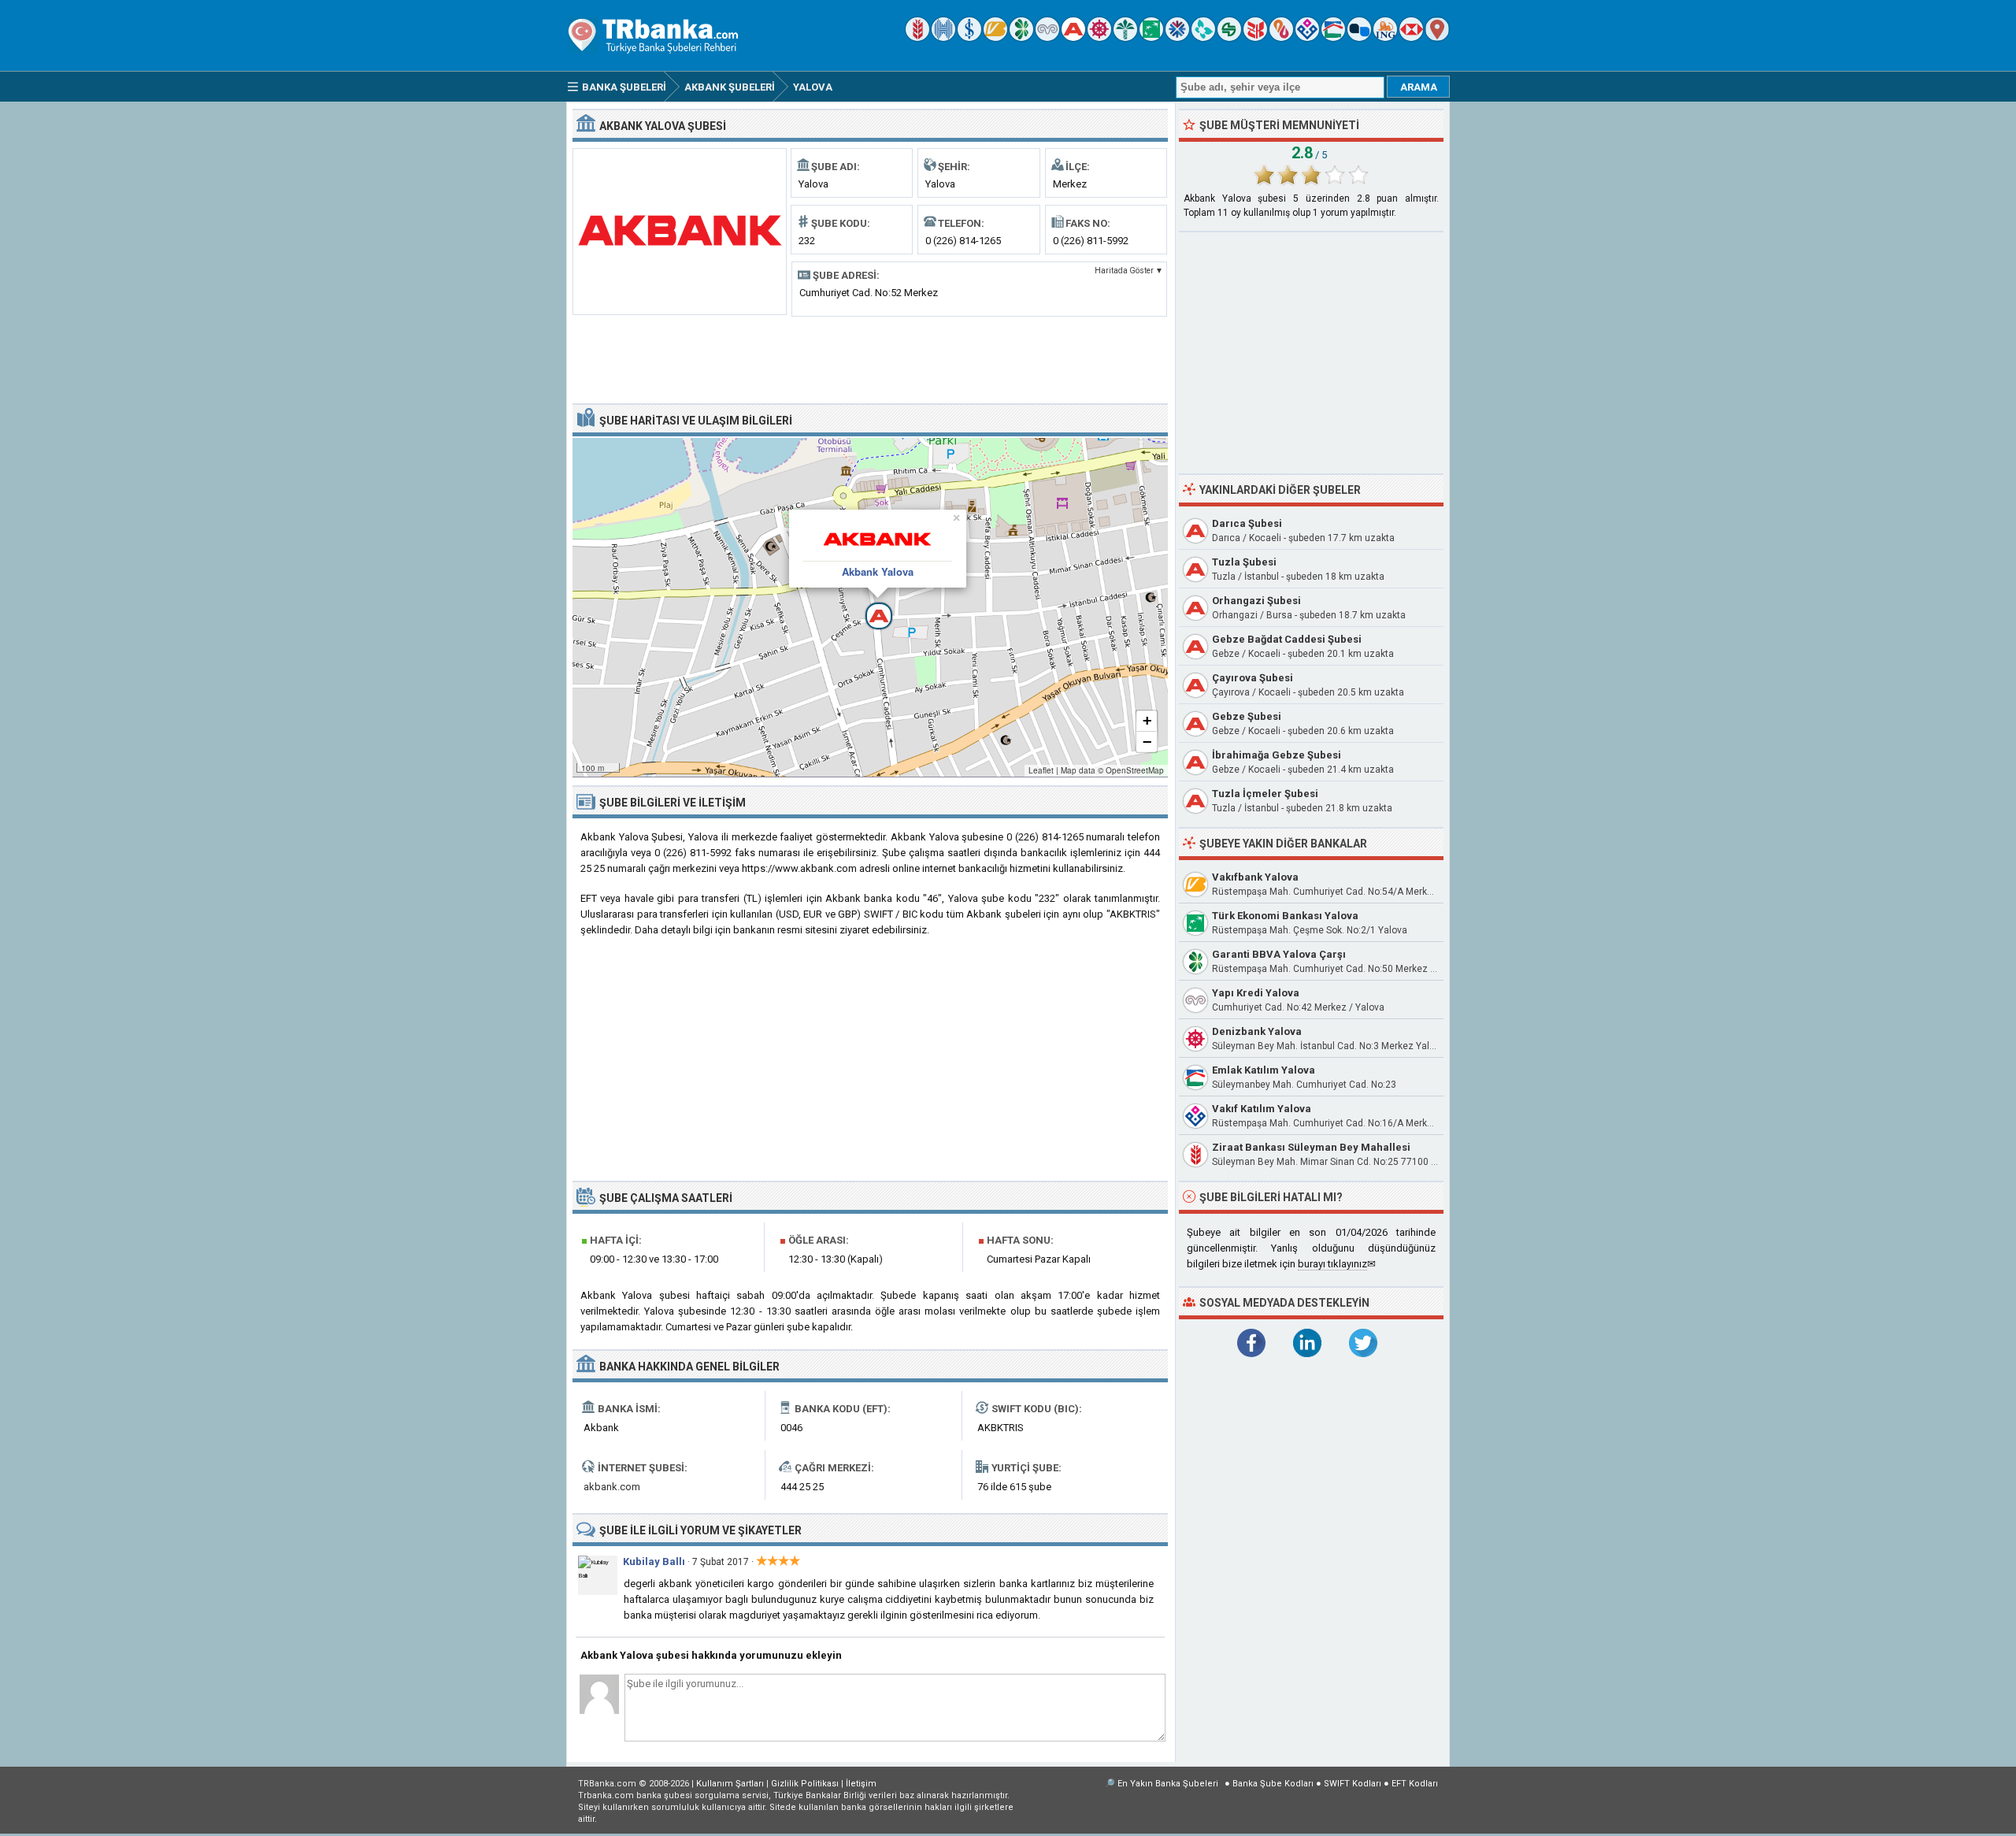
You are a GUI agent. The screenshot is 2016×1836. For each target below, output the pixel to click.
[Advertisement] (870, 358)
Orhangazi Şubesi (1256, 601)
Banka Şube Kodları (1273, 1784)
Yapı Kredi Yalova (1256, 993)
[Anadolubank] (1359, 37)
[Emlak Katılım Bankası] (1333, 37)
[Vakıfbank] (995, 37)
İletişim (861, 1784)
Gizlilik (805, 1784)
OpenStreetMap (1135, 770)
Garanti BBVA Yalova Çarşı (1279, 954)
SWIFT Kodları (1353, 1784)
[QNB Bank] (1177, 37)
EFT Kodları (1415, 1784)
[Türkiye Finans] (1203, 37)
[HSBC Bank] (1411, 37)
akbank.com (612, 1487)
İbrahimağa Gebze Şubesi (1277, 755)
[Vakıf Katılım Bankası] (1307, 37)
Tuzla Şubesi (1244, 562)
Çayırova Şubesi (1253, 678)
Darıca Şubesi (1247, 523)
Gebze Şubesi (1247, 716)
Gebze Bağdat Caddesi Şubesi (1287, 639)
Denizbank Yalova (1257, 1031)
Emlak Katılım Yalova (1264, 1070)
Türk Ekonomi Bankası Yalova (1285, 916)
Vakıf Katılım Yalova (1262, 1109)
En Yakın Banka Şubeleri (1168, 1784)
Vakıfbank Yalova (1255, 877)
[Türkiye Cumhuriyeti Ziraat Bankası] (917, 37)
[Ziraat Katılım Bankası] (1255, 37)
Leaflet (1041, 770)
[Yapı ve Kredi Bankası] (1047, 37)
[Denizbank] (1099, 37)
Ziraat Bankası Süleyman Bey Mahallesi (1311, 1147)
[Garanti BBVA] (1021, 37)
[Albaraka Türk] (1281, 37)
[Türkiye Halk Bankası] (943, 37)
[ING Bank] (1385, 37)
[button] (870, 607)
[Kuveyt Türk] (1125, 37)
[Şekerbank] (1229, 37)
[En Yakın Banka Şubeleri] (1437, 37)
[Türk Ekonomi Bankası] (1151, 37)
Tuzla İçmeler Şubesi (1265, 794)
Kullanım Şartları (730, 1784)
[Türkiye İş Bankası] (969, 37)
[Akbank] (1073, 37)
